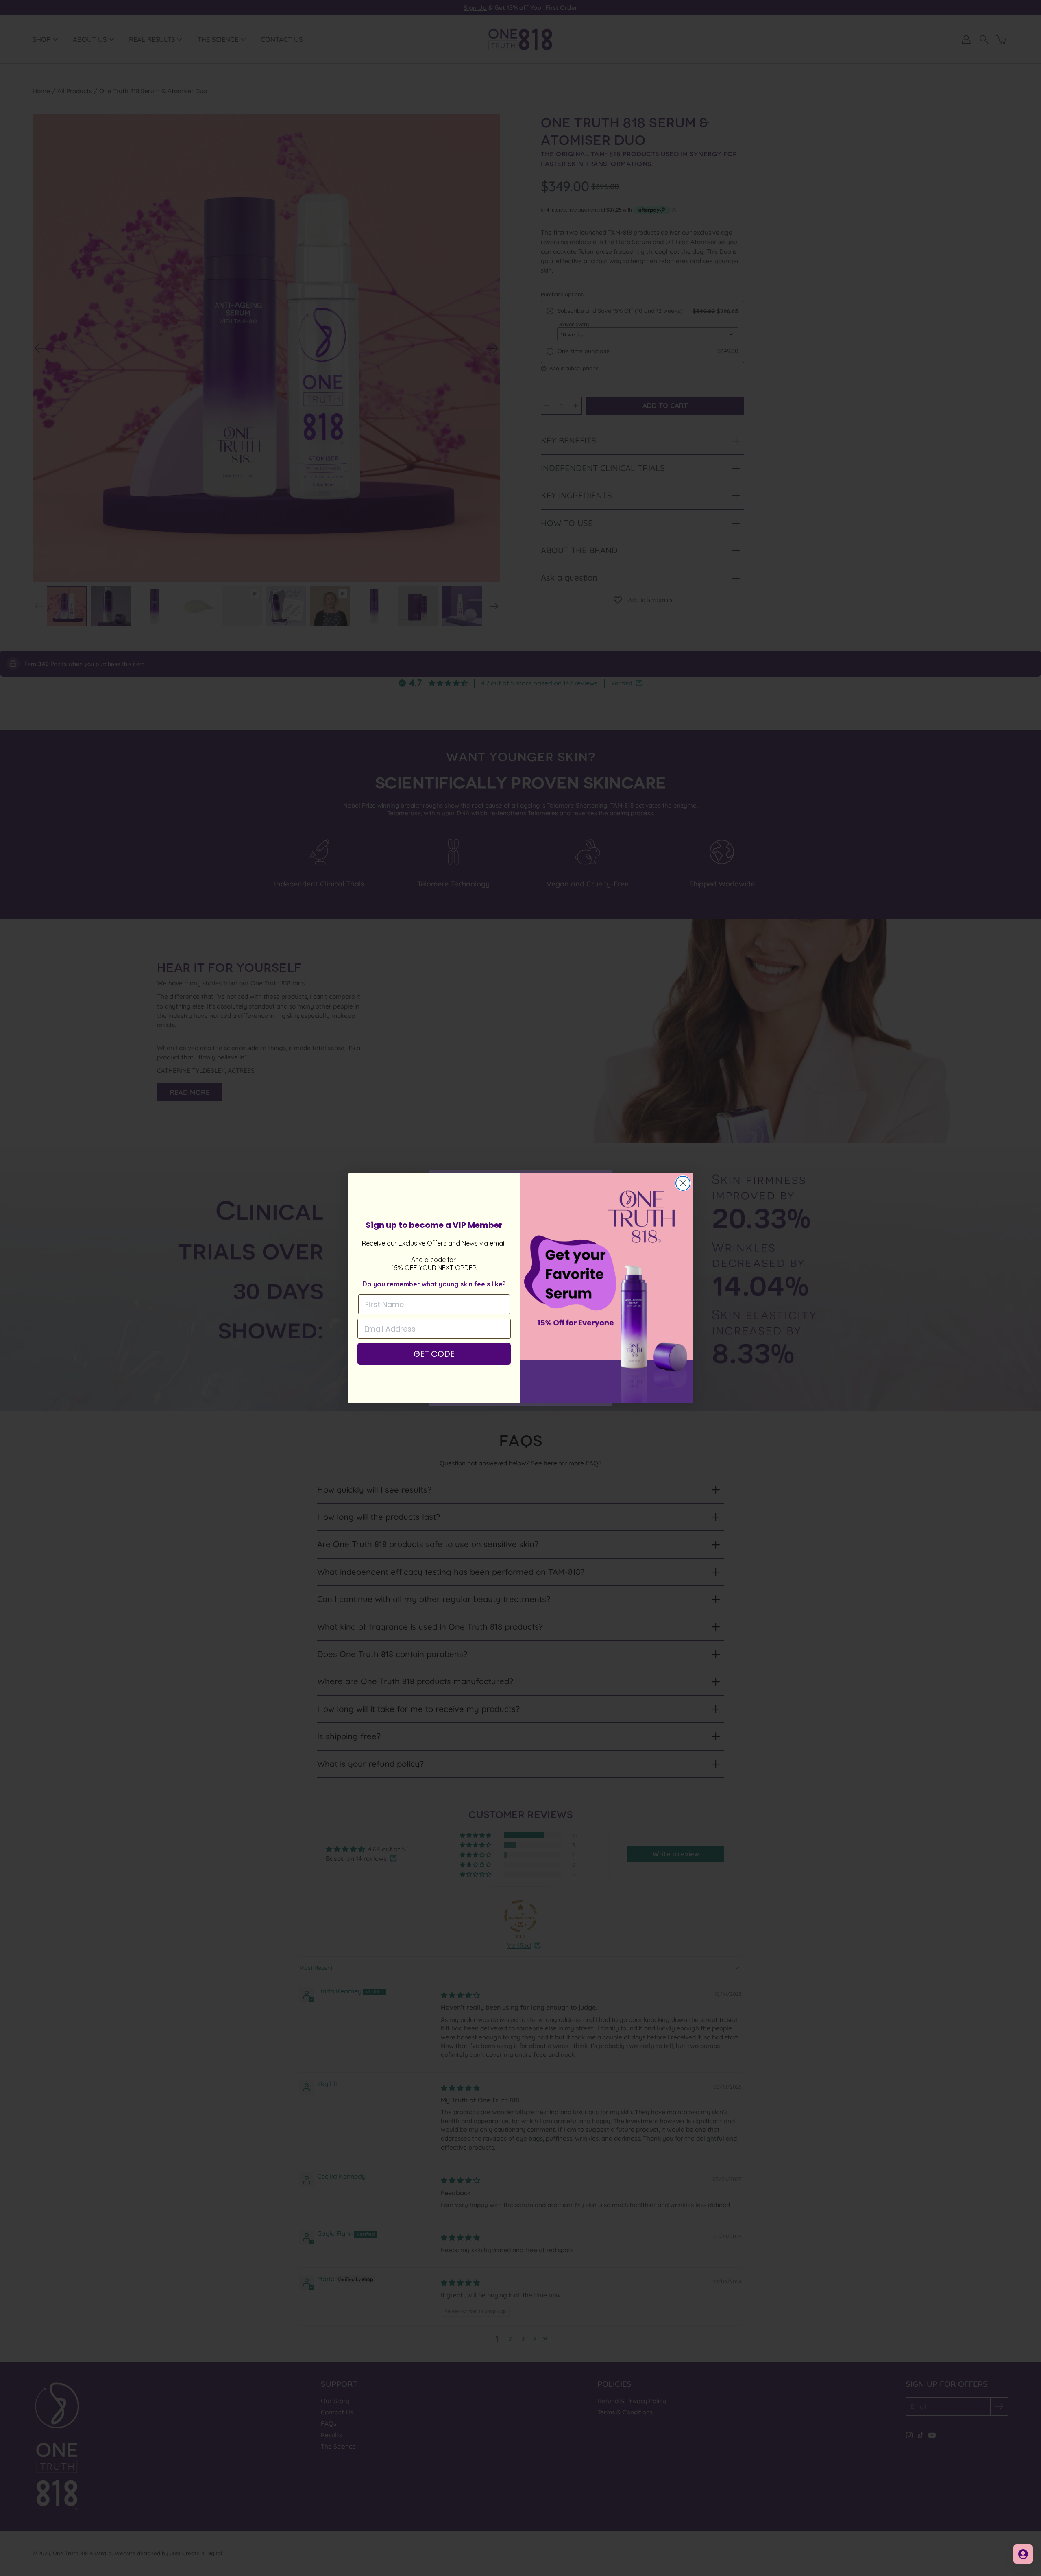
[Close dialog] (683, 1183)
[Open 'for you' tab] (1023, 2554)
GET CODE (434, 1354)
